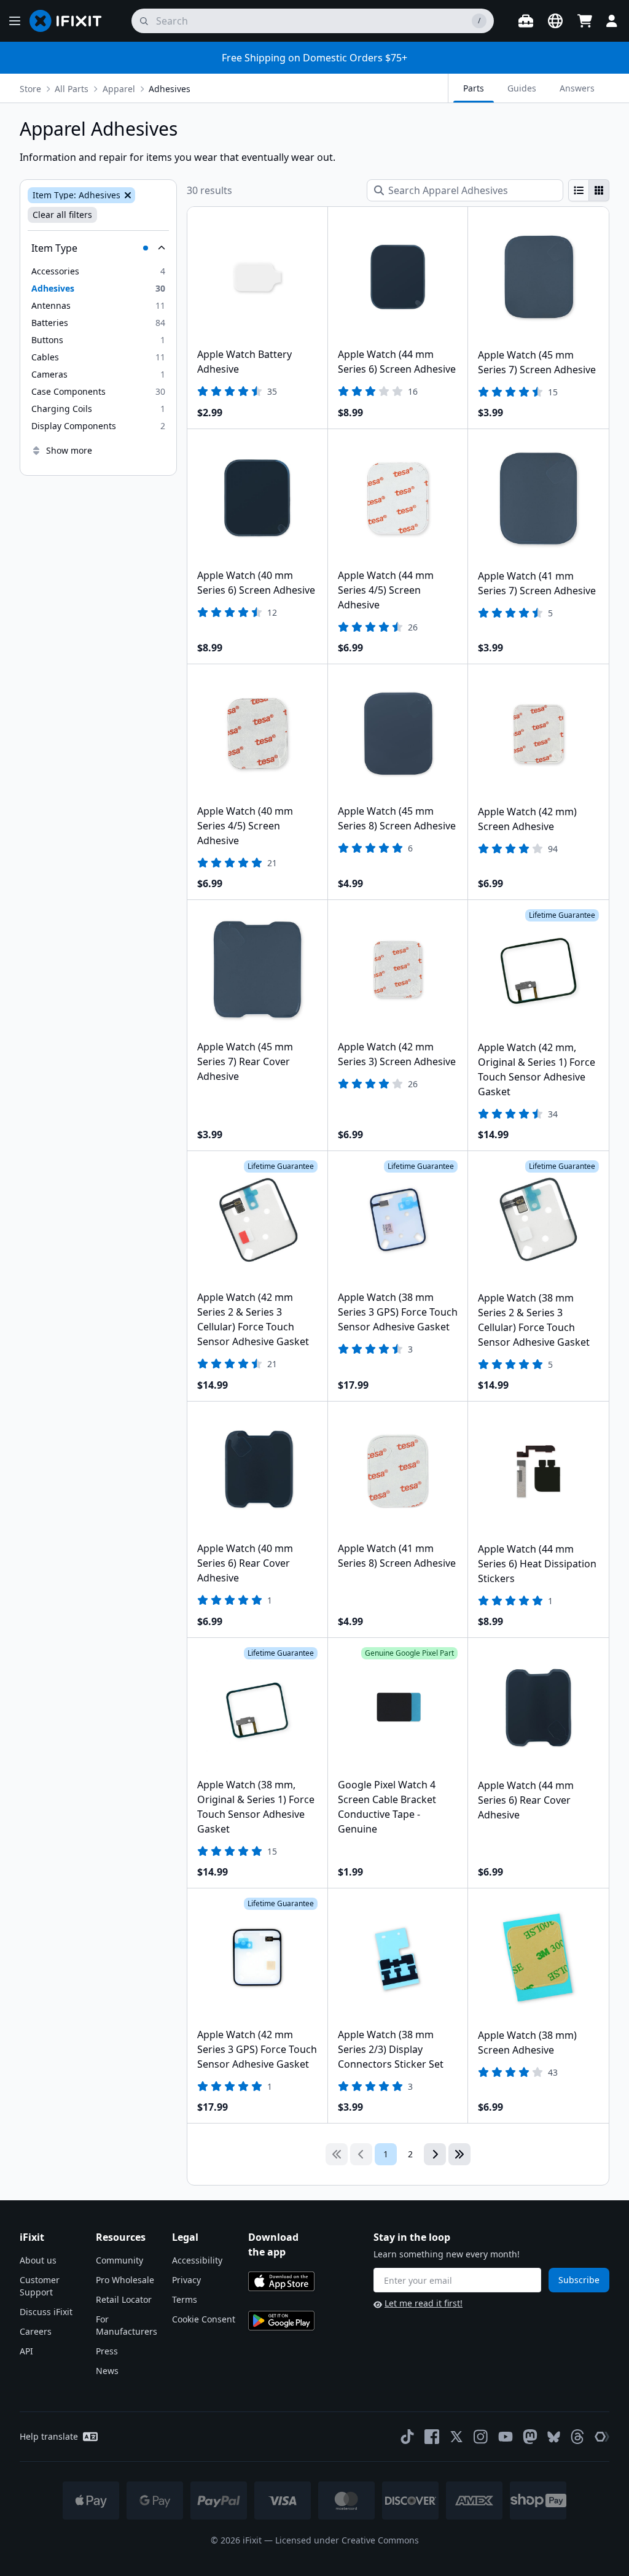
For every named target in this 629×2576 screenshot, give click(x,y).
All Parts (72, 89)
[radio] (579, 190)
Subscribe (579, 2280)
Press (107, 2351)
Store (30, 89)
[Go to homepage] (71, 21)
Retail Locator (124, 2299)
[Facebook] (432, 2437)
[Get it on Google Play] (281, 2321)
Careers (36, 2331)
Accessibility (197, 2260)
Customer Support (40, 2286)
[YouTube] (506, 2437)
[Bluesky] (554, 2437)
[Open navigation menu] (15, 21)
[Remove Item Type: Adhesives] (127, 195)
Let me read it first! (424, 2303)
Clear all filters (62, 215)
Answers (577, 88)
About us (38, 2260)
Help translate (49, 2436)
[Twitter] (456, 2437)
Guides (522, 88)
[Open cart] (585, 21)
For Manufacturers (127, 2325)
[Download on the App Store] (281, 2281)
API (26, 2351)
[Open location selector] (555, 21)
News (107, 2371)
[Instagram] (481, 2437)
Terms (185, 2299)
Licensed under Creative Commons (347, 2540)
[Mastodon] (530, 2437)
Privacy (186, 2280)
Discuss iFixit (46, 2312)
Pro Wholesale (125, 2280)
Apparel (119, 89)
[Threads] (577, 2437)
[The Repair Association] (602, 2437)
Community (119, 2260)
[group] (589, 190)
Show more (69, 450)
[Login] (612, 21)
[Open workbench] (526, 21)
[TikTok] (407, 2437)
